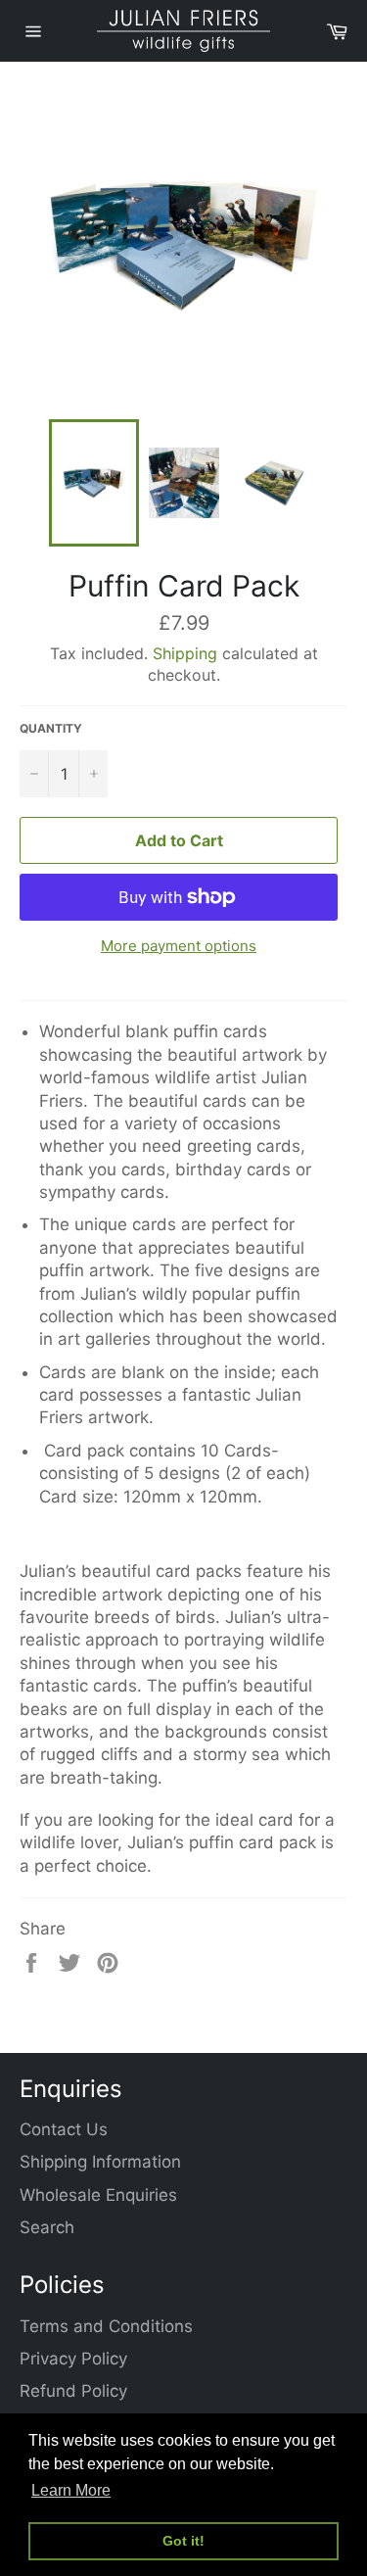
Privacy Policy (73, 2359)
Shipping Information (100, 2162)
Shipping (185, 653)
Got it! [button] (183, 2541)
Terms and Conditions (106, 2326)
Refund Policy (73, 2391)
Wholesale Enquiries (98, 2195)
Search (47, 2227)
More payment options (179, 946)
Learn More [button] (71, 2490)
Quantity (51, 728)
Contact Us (64, 2129)
